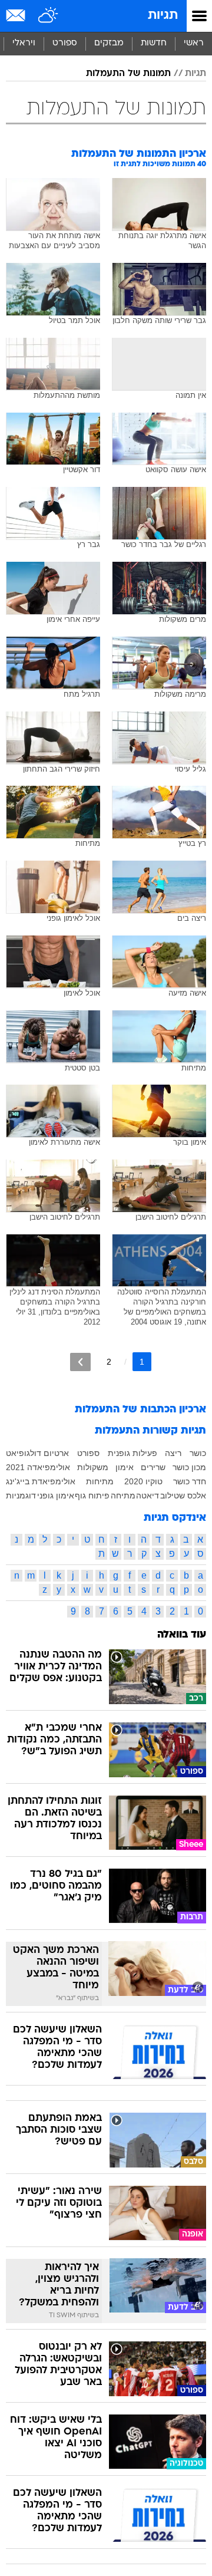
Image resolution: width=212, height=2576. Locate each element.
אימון (125, 1467)
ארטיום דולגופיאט (37, 1453)
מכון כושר (189, 1467)
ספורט (65, 43)
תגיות (163, 16)
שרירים (153, 1467)
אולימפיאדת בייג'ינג (41, 1481)
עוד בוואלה (182, 1635)
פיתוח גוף (92, 1495)
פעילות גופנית (132, 1453)
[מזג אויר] (49, 16)
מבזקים (109, 43)
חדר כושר (190, 1481)
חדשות (154, 43)
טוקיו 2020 (143, 1481)
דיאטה (148, 1495)
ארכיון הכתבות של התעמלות (140, 1410)
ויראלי (24, 43)
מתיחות (100, 1481)
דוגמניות (21, 1495)
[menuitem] (153, 44)
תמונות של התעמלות (128, 74)
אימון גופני (56, 1495)
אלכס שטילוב (183, 1495)
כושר (198, 1453)
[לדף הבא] (80, 1362)
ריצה (173, 1453)
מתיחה (123, 1495)
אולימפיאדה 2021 (38, 1467)
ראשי (194, 43)
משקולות (93, 1467)
